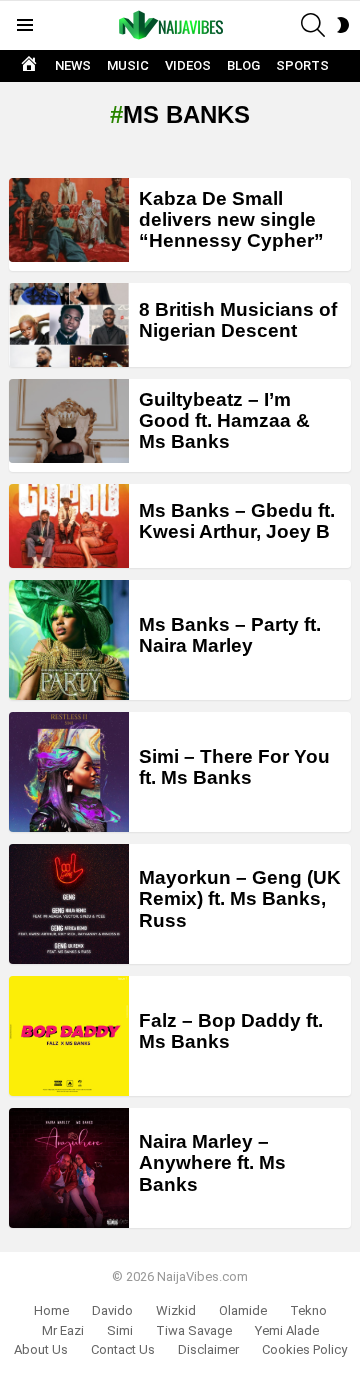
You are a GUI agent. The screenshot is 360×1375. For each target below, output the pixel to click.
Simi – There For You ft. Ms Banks (234, 767)
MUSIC (128, 65)
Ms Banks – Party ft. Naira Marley (230, 635)
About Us (41, 1349)
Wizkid (176, 1310)
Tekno (308, 1310)
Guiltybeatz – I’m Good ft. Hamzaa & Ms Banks (224, 421)
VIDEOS (188, 65)
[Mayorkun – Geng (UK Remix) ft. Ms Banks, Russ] (69, 904)
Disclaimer (208, 1349)
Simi (120, 1330)
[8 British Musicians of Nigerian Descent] (69, 325)
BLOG (243, 65)
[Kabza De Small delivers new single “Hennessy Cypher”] (69, 220)
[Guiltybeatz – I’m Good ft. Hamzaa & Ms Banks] (69, 421)
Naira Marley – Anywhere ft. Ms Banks (212, 1163)
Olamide (243, 1310)
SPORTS (302, 65)
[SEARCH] (313, 25)
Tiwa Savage (194, 1330)
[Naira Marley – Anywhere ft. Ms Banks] (69, 1168)
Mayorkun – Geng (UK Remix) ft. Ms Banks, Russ (240, 899)
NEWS (73, 65)
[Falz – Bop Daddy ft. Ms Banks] (69, 1036)
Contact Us (123, 1349)
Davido (112, 1310)
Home (51, 1310)
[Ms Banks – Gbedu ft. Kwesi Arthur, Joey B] (69, 526)
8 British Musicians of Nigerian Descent (238, 320)
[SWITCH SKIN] (343, 25)
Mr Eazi (63, 1330)
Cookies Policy (304, 1349)
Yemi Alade (287, 1330)
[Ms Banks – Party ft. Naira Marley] (69, 640)
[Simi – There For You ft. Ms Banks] (69, 772)
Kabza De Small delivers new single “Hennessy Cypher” (231, 220)
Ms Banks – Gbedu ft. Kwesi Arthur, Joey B (237, 521)
